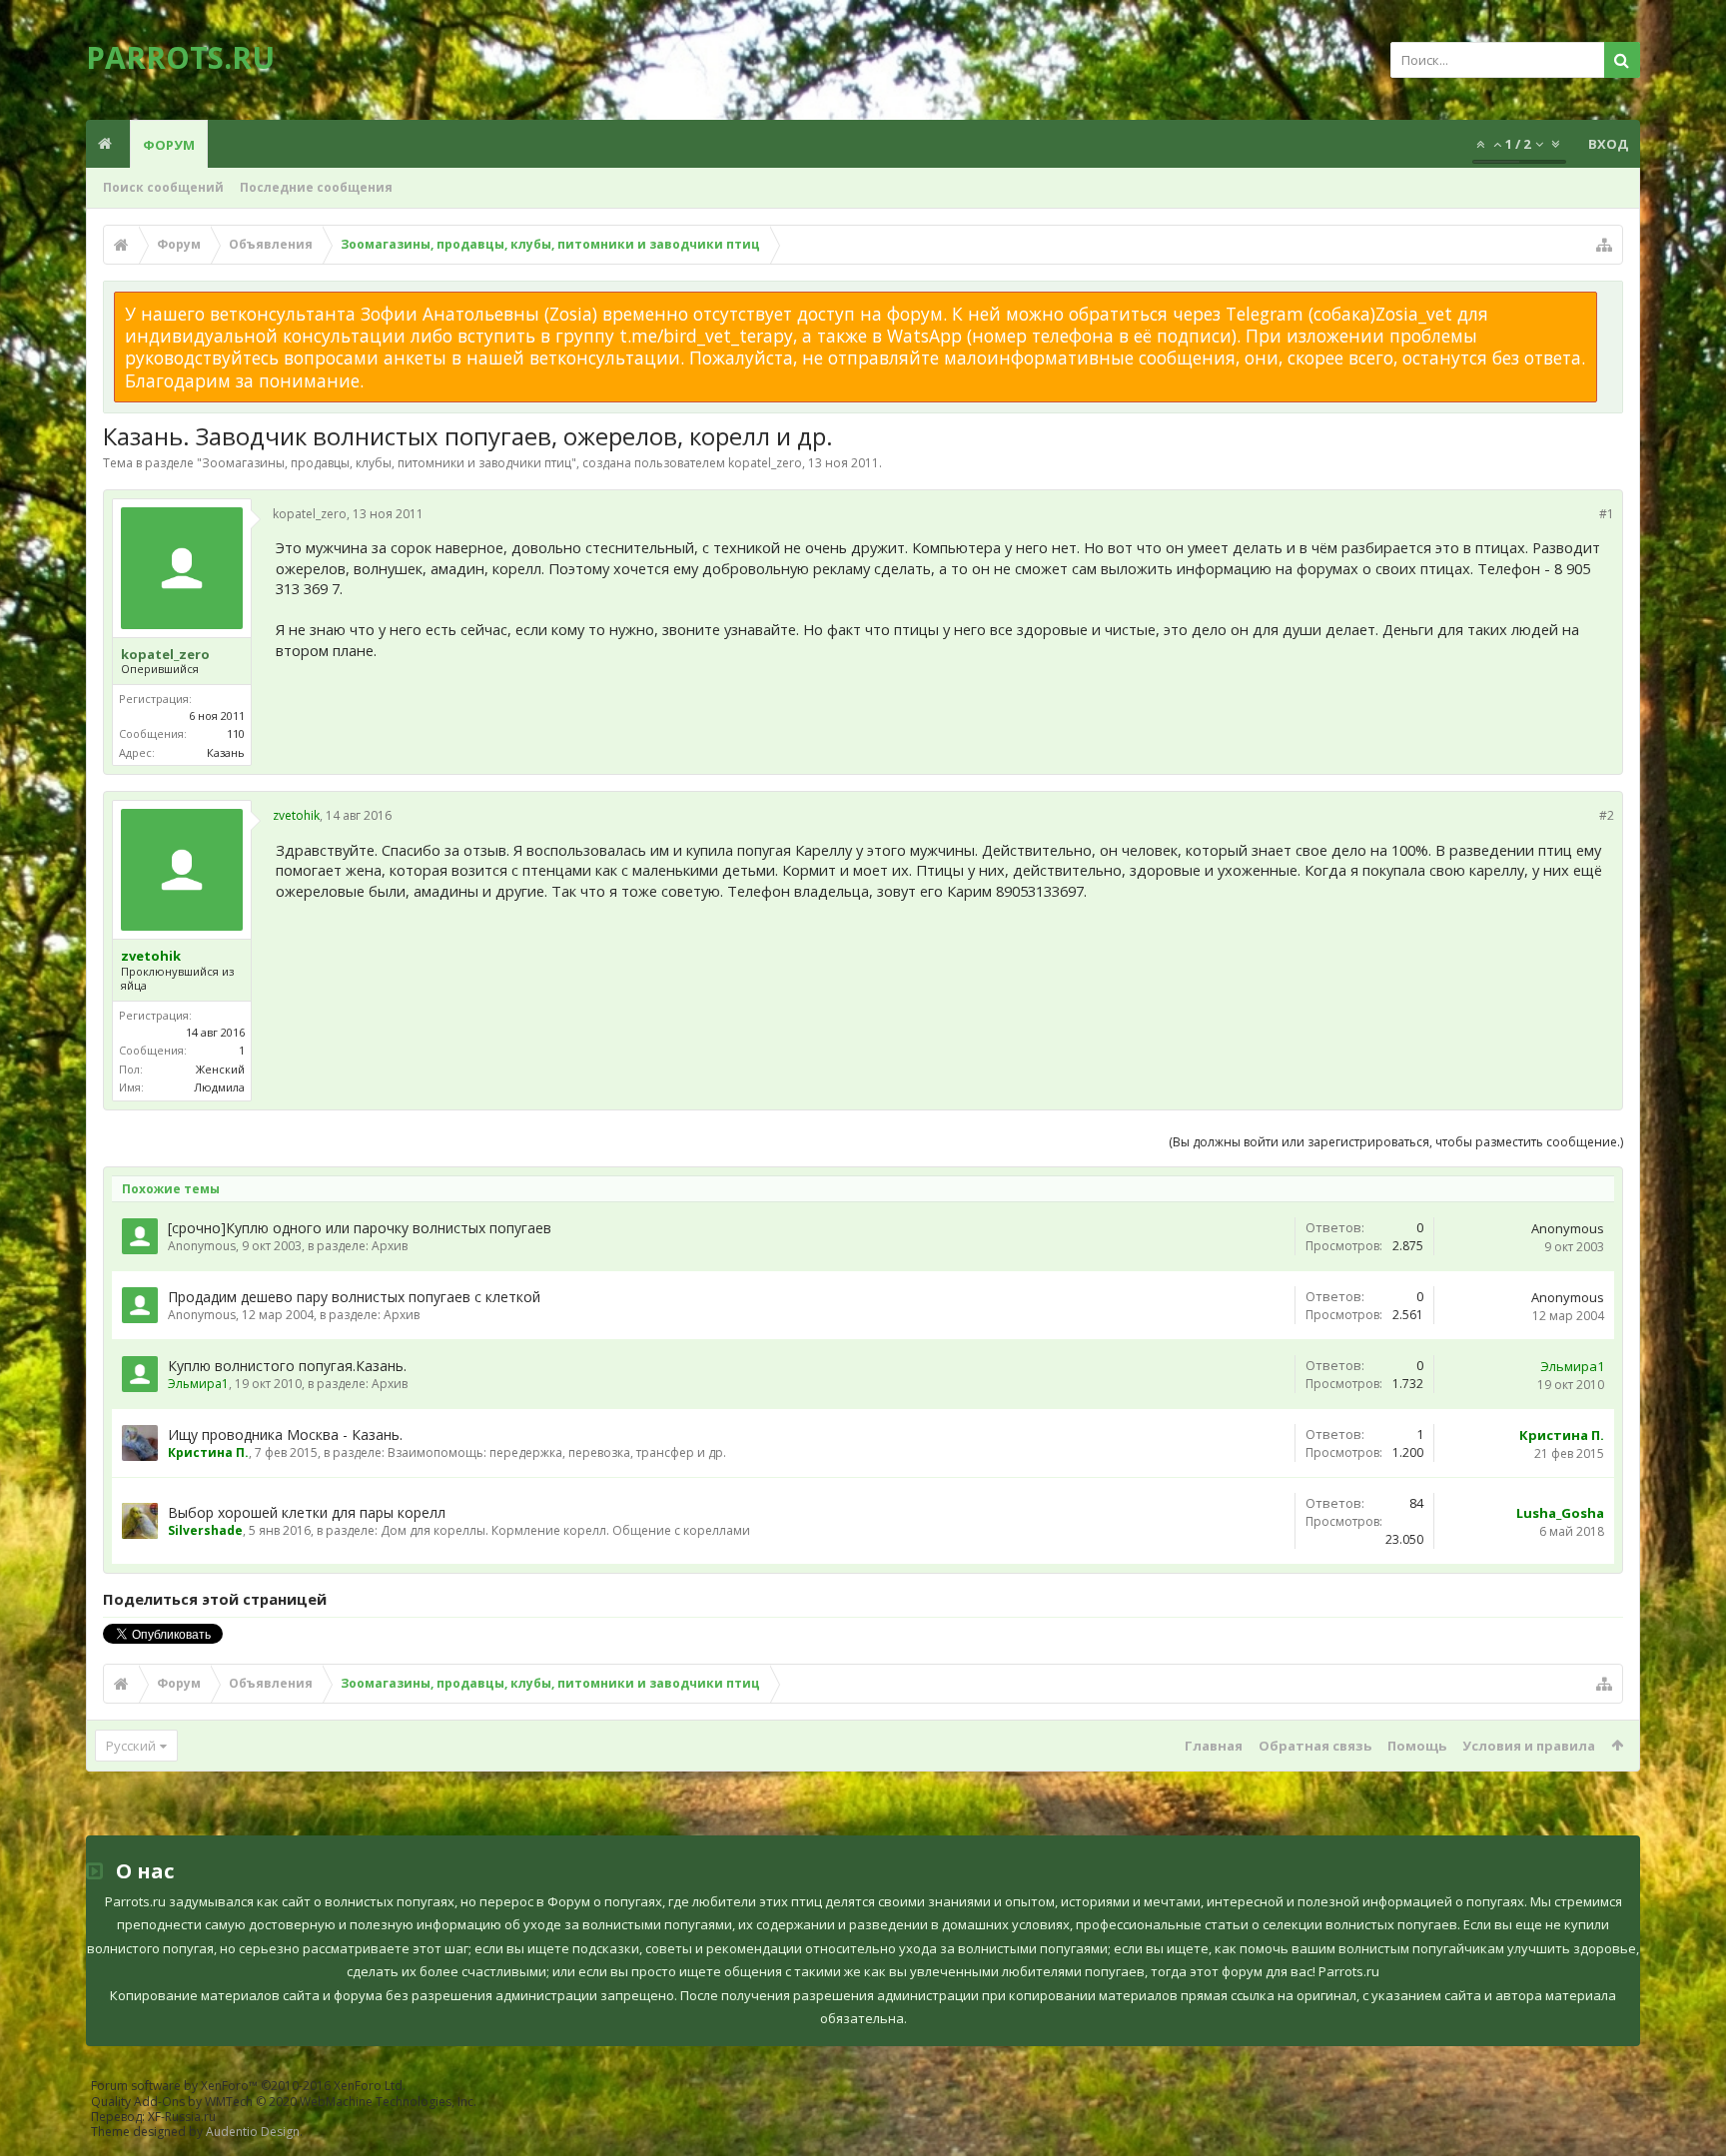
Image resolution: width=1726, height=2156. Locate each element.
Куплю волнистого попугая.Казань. (287, 1366)
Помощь (1417, 1746)
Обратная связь (1315, 1746)
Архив (390, 1246)
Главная (1214, 1746)
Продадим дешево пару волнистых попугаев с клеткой (354, 1297)
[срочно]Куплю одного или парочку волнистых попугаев (360, 1228)
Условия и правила (1529, 1746)
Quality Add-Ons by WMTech (284, 2102)
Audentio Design (253, 2132)
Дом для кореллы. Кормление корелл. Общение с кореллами (565, 1530)
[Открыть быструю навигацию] (1604, 245)
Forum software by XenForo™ (248, 2086)
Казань (226, 752)
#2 (1607, 815)
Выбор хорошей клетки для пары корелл (307, 1512)
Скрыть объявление (1609, 302)
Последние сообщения (316, 187)
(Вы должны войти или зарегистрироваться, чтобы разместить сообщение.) (1396, 1142)
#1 (1607, 514)
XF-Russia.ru (182, 2117)
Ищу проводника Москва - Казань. (285, 1435)
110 (236, 733)
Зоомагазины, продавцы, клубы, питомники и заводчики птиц (387, 463)
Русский (131, 1746)
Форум (169, 145)
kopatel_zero (765, 463)
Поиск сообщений (163, 187)
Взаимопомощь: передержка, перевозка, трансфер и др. (557, 1452)
